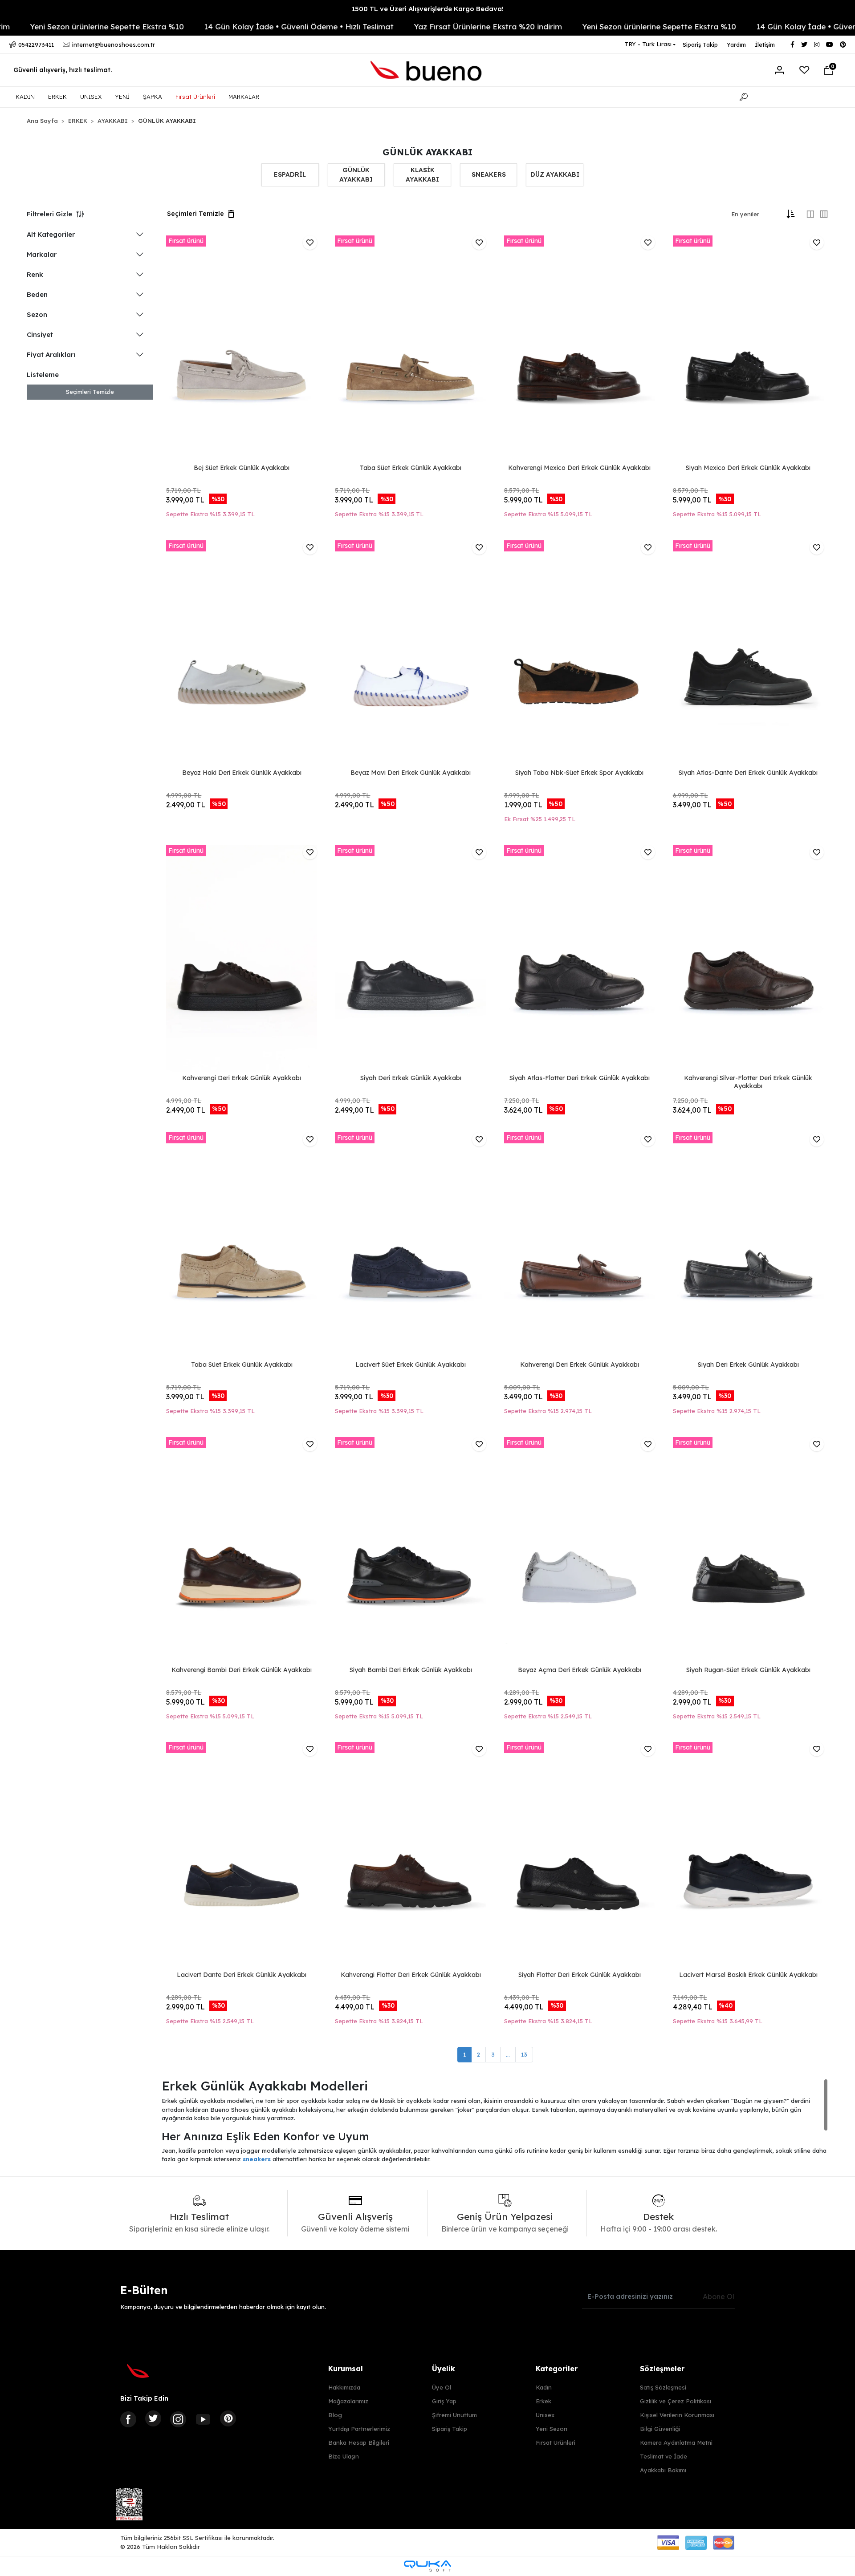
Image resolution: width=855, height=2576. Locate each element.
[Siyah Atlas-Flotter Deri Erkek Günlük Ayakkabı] (580, 958)
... (508, 2054)
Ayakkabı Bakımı (663, 2470)
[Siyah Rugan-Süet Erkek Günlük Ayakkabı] (748, 1550)
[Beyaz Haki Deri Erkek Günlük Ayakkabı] (242, 654)
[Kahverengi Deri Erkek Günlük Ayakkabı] (242, 958)
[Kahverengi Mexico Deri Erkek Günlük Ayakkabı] (580, 349)
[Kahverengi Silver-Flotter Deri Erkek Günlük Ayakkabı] (748, 958)
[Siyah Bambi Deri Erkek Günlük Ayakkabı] (410, 1550)
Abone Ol (719, 2297)
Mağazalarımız (348, 2401)
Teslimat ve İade (664, 2456)
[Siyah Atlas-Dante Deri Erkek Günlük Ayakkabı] (748, 654)
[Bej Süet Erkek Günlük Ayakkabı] (242, 349)
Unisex (545, 2415)
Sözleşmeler (662, 2369)
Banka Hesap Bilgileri (359, 2442)
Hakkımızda (344, 2387)
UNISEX (91, 97)
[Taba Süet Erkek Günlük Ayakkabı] (410, 349)
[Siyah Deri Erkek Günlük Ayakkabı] (410, 958)
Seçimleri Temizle (90, 392)
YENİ (122, 97)
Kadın (544, 2387)
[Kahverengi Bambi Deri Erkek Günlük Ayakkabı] (242, 1550)
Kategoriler (557, 2369)
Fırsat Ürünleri (195, 97)
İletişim (765, 45)
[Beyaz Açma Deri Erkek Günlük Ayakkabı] (580, 1550)
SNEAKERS (489, 174)
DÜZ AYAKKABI (555, 174)
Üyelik (444, 2369)
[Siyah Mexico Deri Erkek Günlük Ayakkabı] (748, 349)
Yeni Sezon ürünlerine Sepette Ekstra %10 (573, 26)
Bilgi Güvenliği (660, 2429)
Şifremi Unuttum (454, 2415)
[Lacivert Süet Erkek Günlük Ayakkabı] (410, 1245)
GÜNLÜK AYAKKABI (356, 175)
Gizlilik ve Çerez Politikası (676, 2401)
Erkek (544, 2401)
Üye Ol (442, 2387)
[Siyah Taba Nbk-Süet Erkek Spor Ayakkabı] (580, 654)
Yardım (736, 45)
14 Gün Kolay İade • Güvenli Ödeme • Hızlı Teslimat (213, 26)
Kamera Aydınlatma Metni (676, 2442)
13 (524, 2054)
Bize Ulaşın (344, 2456)
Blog (335, 2415)
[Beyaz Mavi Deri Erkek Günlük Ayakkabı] (410, 654)
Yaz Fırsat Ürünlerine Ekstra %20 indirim (402, 26)
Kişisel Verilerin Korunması (677, 2415)
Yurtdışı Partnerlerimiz (359, 2429)
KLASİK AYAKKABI (422, 175)
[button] (828, 70)
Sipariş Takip (700, 45)
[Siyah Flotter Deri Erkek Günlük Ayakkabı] (580, 1855)
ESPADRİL (290, 174)
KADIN (25, 97)
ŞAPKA (153, 97)
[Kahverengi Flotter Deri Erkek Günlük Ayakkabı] (410, 1855)
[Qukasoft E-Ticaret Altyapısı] (427, 2566)
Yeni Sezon (552, 2429)
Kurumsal (346, 2369)
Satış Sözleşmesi (663, 2387)
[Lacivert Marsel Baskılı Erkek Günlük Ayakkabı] (748, 1855)
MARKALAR (244, 97)
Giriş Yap (444, 2401)
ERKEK (57, 97)
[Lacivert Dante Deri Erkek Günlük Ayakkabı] (242, 1855)
